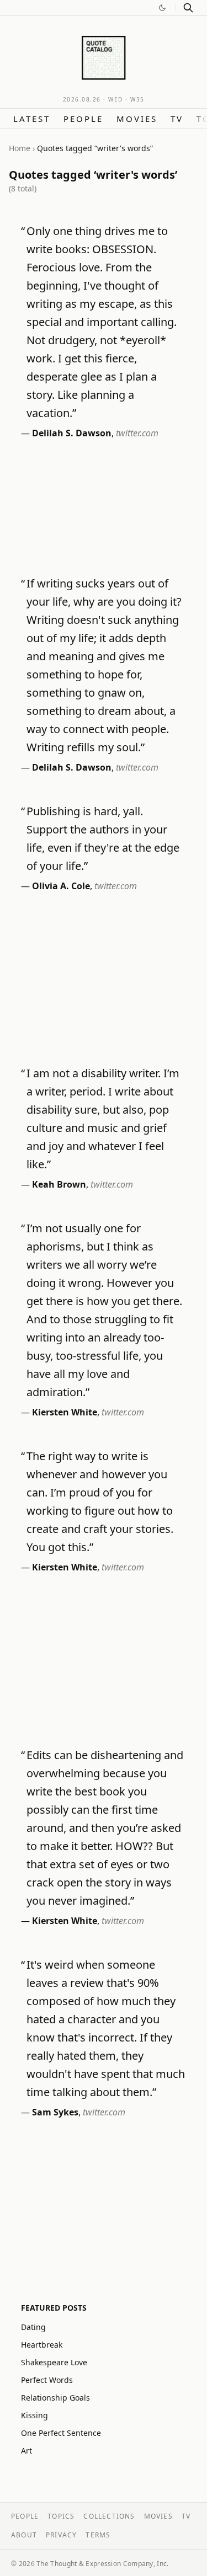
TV (177, 119)
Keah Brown (59, 1184)
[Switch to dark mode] (162, 8)
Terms (98, 2535)
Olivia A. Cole (61, 886)
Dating (33, 2327)
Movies (137, 119)
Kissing (34, 2415)
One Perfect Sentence (61, 2433)
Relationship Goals (55, 2398)
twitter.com (137, 433)
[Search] (188, 8)
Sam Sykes (55, 2112)
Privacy (61, 2535)
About (24, 2535)
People (83, 119)
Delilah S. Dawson (72, 433)
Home (20, 148)
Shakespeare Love (54, 2362)
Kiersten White (65, 1412)
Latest (32, 119)
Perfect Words (47, 2380)
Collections (109, 2516)
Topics (61, 2516)
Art (26, 2451)
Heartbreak (42, 2345)
